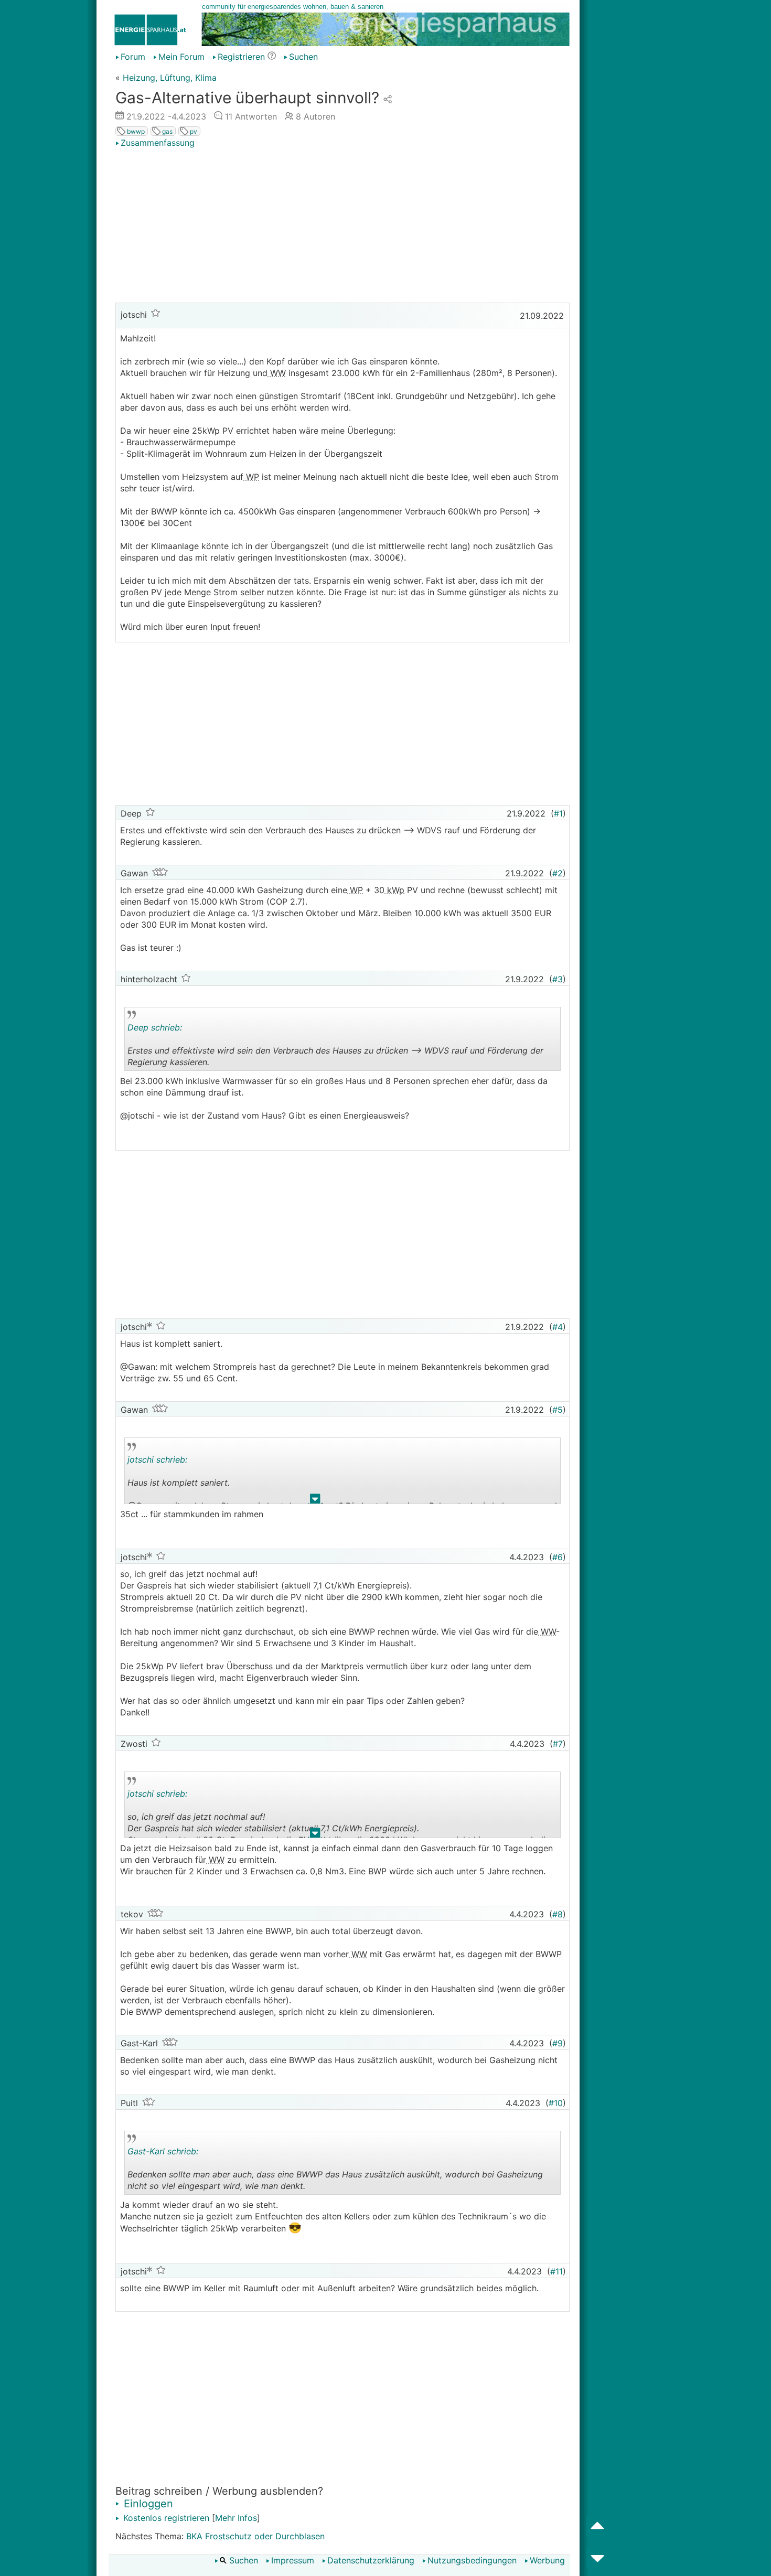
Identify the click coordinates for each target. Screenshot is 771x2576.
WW (277, 373)
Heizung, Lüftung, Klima (170, 78)
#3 (558, 979)
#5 (558, 1410)
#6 (558, 1557)
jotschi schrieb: (157, 1459)
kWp (394, 890)
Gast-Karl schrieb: (163, 2151)
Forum (133, 57)
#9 (558, 2043)
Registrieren (241, 57)
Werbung (547, 2560)
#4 (558, 1327)
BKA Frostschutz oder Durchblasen (255, 2536)
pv (193, 131)
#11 (556, 2271)
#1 (558, 813)
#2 (558, 873)
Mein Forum (181, 57)
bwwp (135, 131)
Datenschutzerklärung (371, 2560)
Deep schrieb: (155, 1027)
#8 (558, 1914)
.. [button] (310, 1069)
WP (251, 477)
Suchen (303, 57)
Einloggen (147, 2504)
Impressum (293, 2560)
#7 (558, 1744)
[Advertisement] (342, 227)
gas (167, 131)
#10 (556, 2103)
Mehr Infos (236, 2518)
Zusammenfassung (158, 143)
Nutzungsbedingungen (472, 2560)
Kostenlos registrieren (165, 2518)
